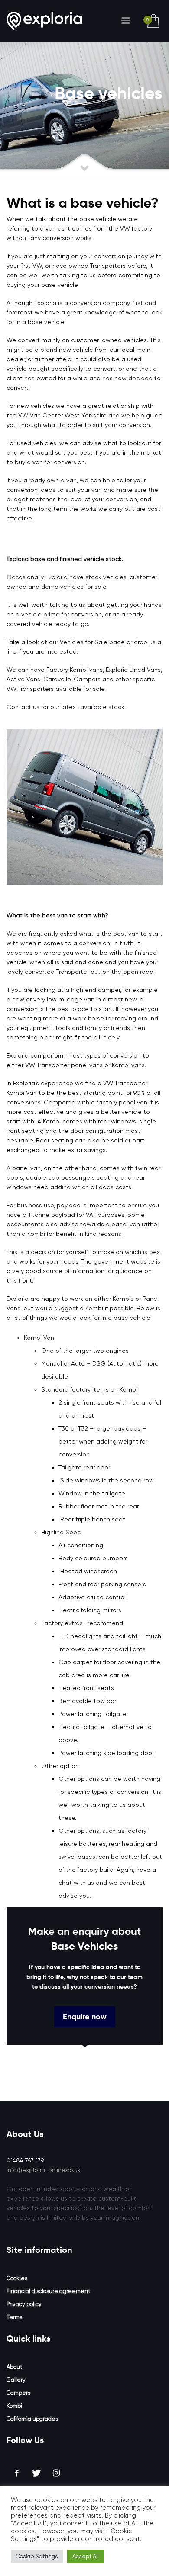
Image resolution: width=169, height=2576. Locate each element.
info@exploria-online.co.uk (44, 2170)
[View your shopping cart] (153, 21)
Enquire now (85, 2016)
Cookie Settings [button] (37, 2556)
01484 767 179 (25, 2160)
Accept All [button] (86, 2556)
